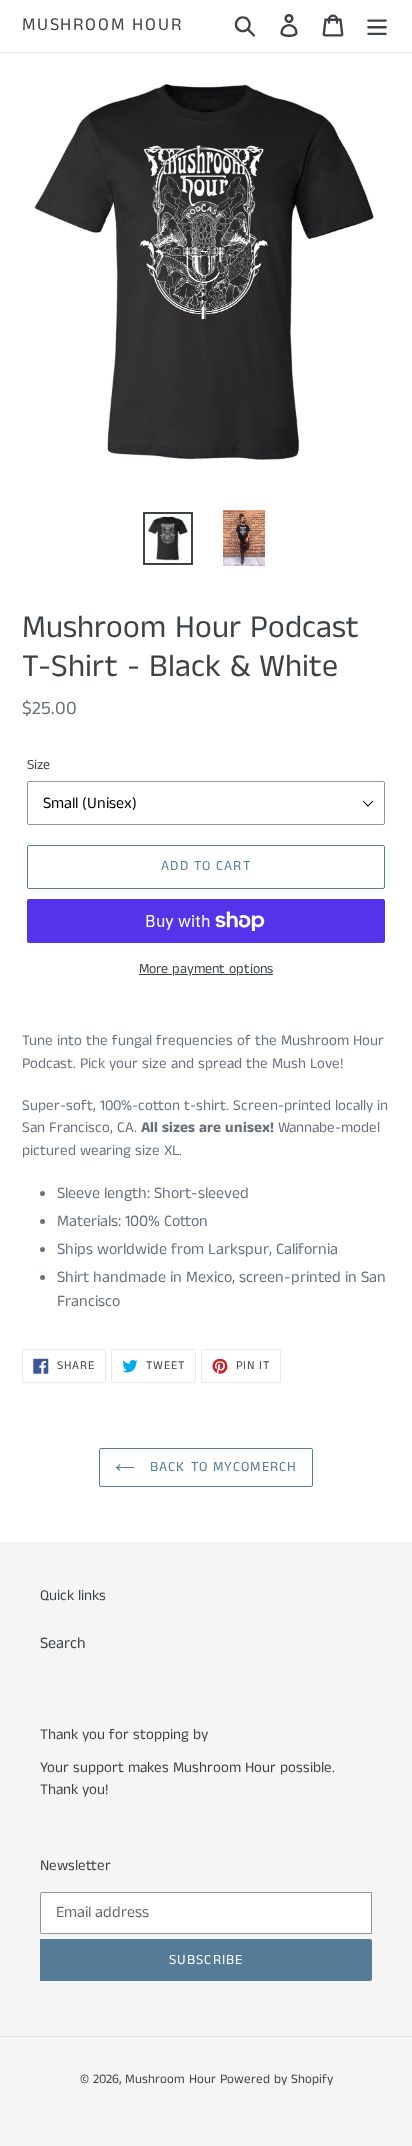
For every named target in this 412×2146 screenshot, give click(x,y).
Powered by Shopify (276, 2079)
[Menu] (377, 26)
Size (38, 765)
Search (63, 1643)
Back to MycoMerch (221, 1467)
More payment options (206, 969)
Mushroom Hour (102, 26)
